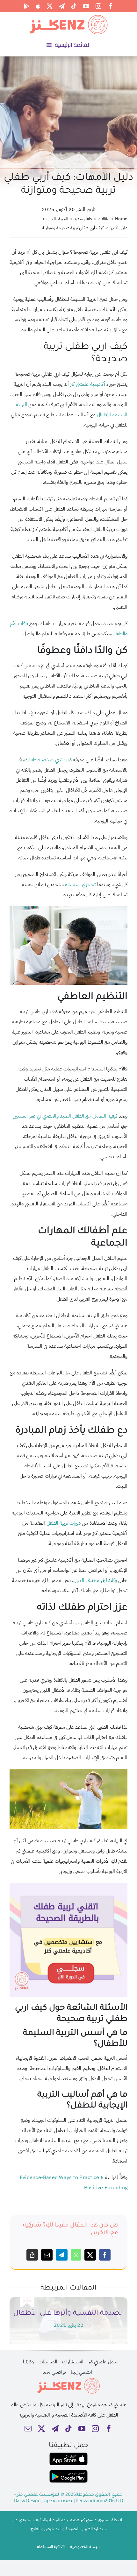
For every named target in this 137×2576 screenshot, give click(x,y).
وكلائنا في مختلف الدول (95, 1580)
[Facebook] (105, 2255)
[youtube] (86, 6)
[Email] (47, 2255)
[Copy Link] (32, 2255)
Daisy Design (27, 2502)
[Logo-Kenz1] (68, 16)
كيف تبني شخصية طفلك (48, 760)
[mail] (28, 2429)
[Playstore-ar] (68, 2473)
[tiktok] (74, 6)
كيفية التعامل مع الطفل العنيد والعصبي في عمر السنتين (65, 1116)
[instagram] (98, 6)
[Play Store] (26, 6)
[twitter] (50, 6)
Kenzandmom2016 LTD (100, 2502)
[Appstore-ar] (68, 2455)
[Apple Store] (38, 6)
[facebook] (111, 6)
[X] (90, 2255)
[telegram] (62, 6)
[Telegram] (61, 2255)
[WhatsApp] (76, 2255)
